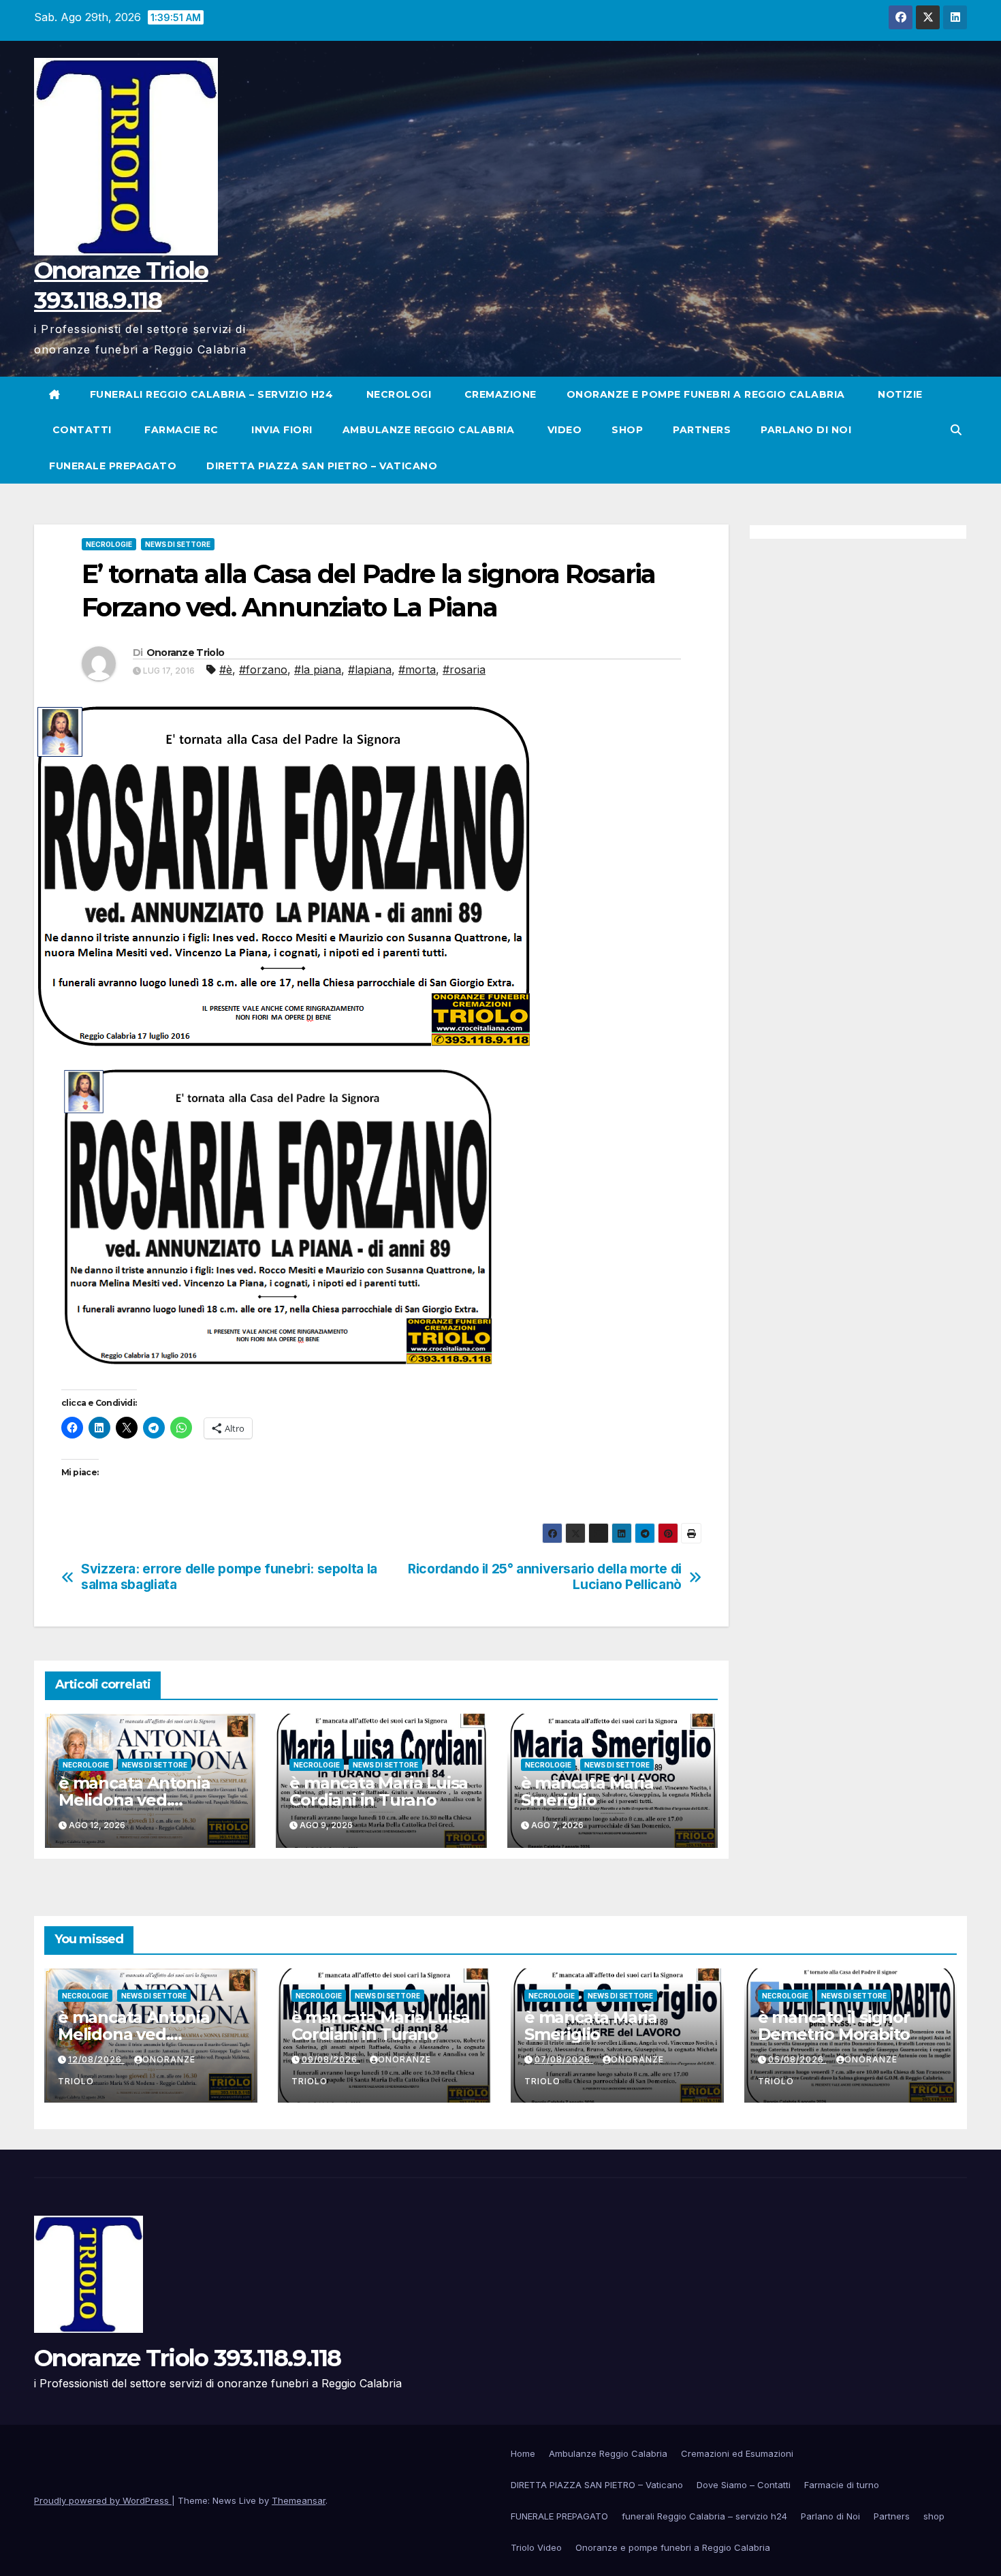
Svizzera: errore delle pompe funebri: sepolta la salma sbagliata (229, 1577)
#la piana (318, 670)
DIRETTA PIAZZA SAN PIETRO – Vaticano (322, 466)
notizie (899, 394)
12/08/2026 (96, 2059)
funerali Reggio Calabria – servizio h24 (212, 394)
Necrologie (109, 544)
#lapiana (370, 670)
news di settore (178, 544)
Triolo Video (536, 2547)
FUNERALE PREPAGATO (113, 466)
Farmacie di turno (842, 2485)
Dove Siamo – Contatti (744, 2485)
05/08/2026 (797, 2059)
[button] (956, 430)
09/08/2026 (331, 2059)
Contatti (80, 430)
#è (226, 670)
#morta (417, 670)
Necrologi (397, 394)
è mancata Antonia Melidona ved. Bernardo (134, 1800)
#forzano (263, 670)
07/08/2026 (564, 2059)
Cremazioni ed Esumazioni (737, 2453)
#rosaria (464, 670)
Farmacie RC (180, 430)
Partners (702, 430)
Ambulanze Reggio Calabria (429, 430)
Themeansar (299, 2500)
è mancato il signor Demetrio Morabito (834, 2026)
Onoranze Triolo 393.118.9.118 (188, 2358)
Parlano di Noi (806, 430)
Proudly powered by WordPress (103, 2500)
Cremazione (499, 394)
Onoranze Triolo (186, 653)
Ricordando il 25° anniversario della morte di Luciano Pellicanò (545, 1577)
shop (627, 430)
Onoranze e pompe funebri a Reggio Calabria (706, 394)
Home (523, 2453)
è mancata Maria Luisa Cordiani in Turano (379, 1791)
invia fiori (281, 430)
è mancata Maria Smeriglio (587, 1791)
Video (563, 430)
